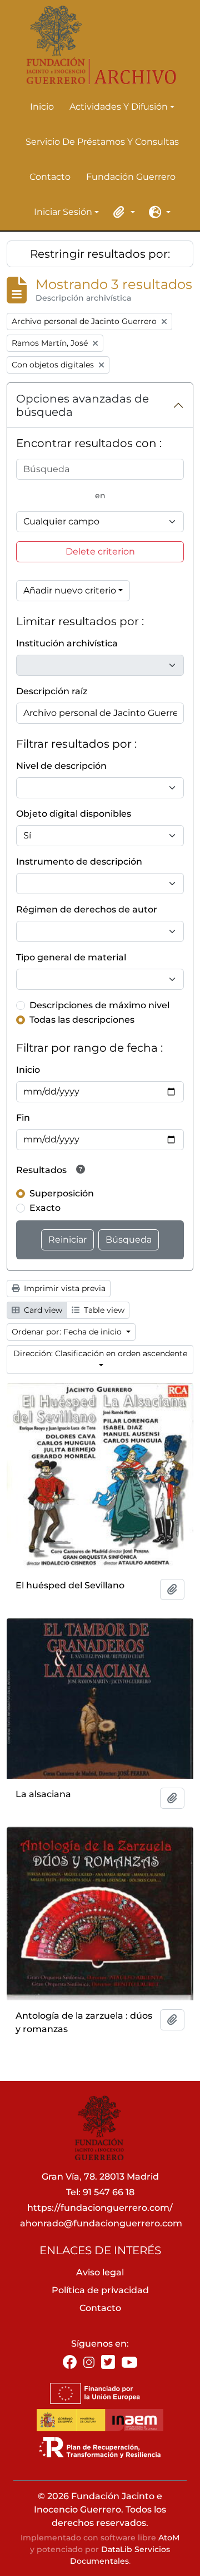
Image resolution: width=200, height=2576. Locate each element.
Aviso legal (100, 2272)
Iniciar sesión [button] (63, 213)
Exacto (45, 1208)
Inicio (42, 107)
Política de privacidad (100, 2290)
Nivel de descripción (61, 766)
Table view (103, 1310)
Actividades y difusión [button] (119, 107)
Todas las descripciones (82, 1020)
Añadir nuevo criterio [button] (70, 590)
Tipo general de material (71, 957)
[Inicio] (96, 45)
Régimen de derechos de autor (87, 909)
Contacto (50, 177)
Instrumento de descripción (79, 862)
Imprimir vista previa (64, 1288)
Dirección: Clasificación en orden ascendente (100, 1353)
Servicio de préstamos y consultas (102, 142)
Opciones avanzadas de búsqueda (82, 405)
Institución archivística (67, 643)
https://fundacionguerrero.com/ (100, 2208)
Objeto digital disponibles (74, 814)
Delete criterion (100, 551)
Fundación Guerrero (131, 177)
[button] (122, 212)
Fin (23, 1118)
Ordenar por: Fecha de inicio (68, 1332)
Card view (42, 1310)
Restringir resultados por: (100, 254)
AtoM (169, 2538)
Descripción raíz (52, 691)
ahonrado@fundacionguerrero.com (101, 2223)
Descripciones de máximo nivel (99, 1005)
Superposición (62, 1193)
